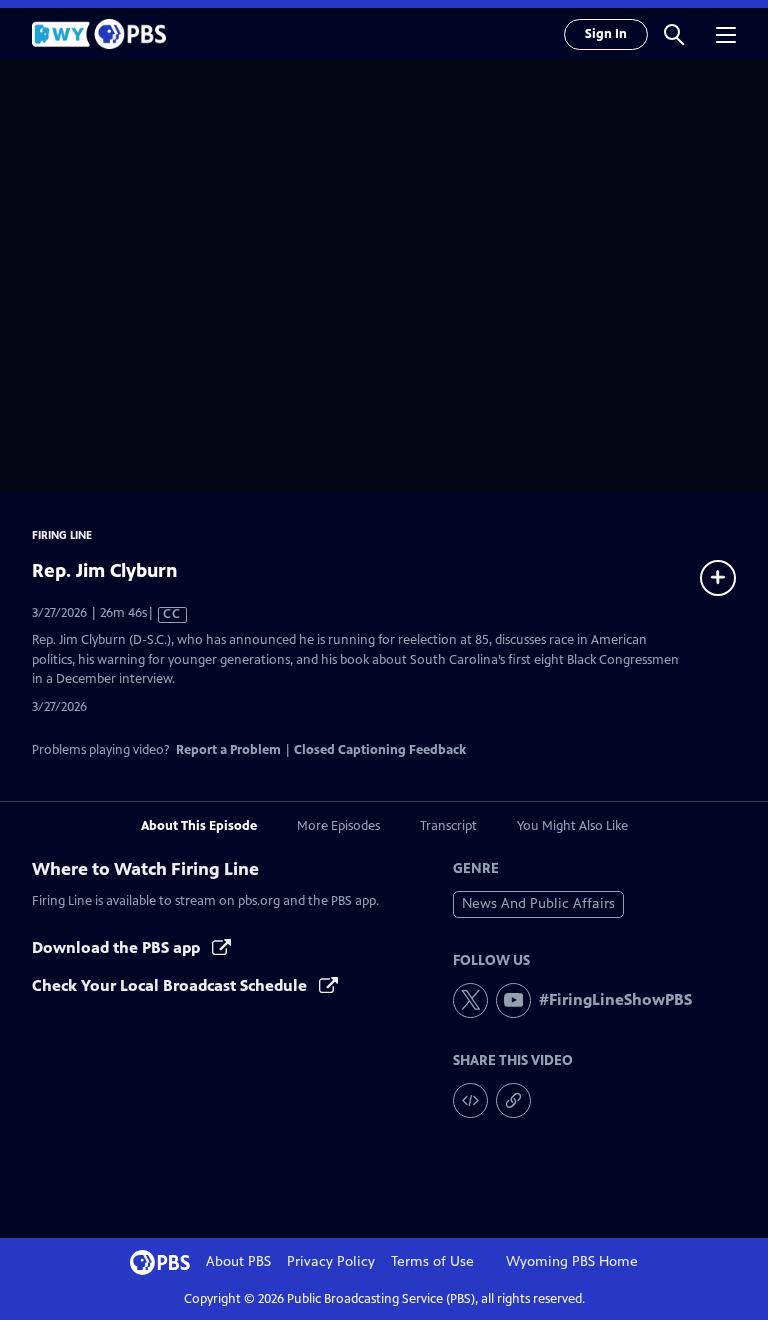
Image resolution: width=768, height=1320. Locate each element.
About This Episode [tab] (199, 826)
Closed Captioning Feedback (380, 750)
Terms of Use (432, 1261)
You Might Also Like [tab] (572, 826)
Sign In (606, 34)
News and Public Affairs (538, 903)
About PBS (238, 1261)
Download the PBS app (118, 947)
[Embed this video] (470, 1100)
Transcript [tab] (448, 826)
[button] (674, 34)
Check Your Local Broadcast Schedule (171, 985)
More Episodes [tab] (338, 826)
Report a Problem (228, 750)
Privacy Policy (331, 1261)
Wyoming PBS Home (572, 1261)
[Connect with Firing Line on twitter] (470, 1000)
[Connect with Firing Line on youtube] (513, 1000)
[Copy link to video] (513, 1100)
